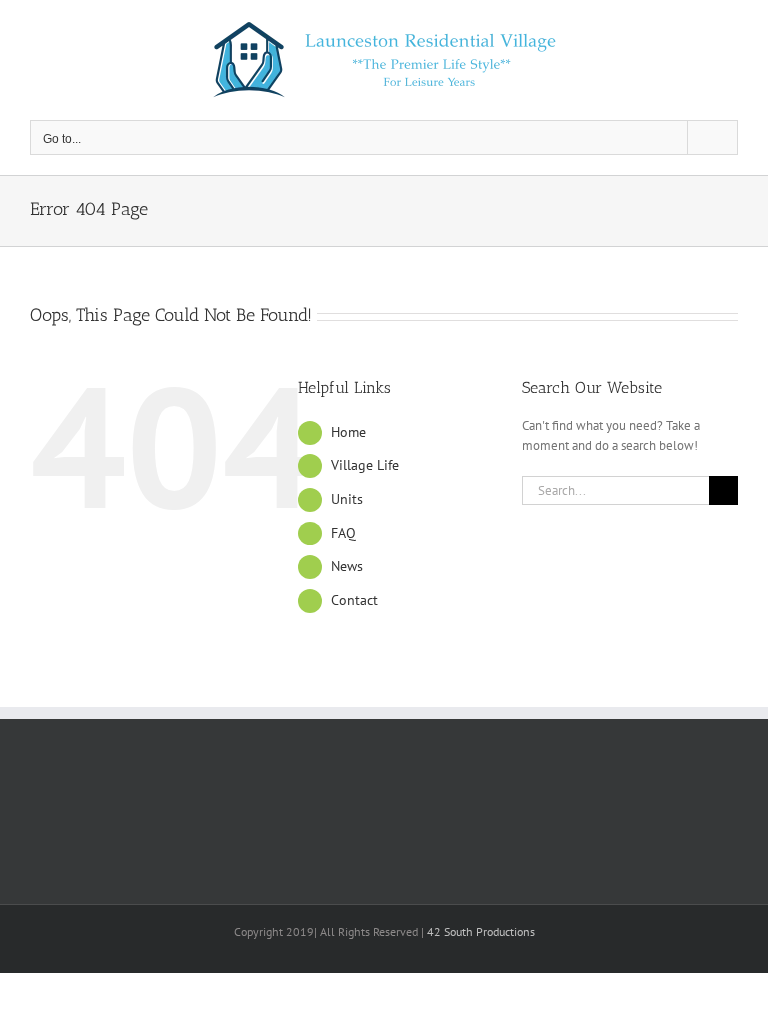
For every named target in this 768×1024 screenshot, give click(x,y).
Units (347, 499)
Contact (354, 600)
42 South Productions (481, 931)
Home (348, 432)
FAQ (343, 533)
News (347, 566)
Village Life (365, 465)
